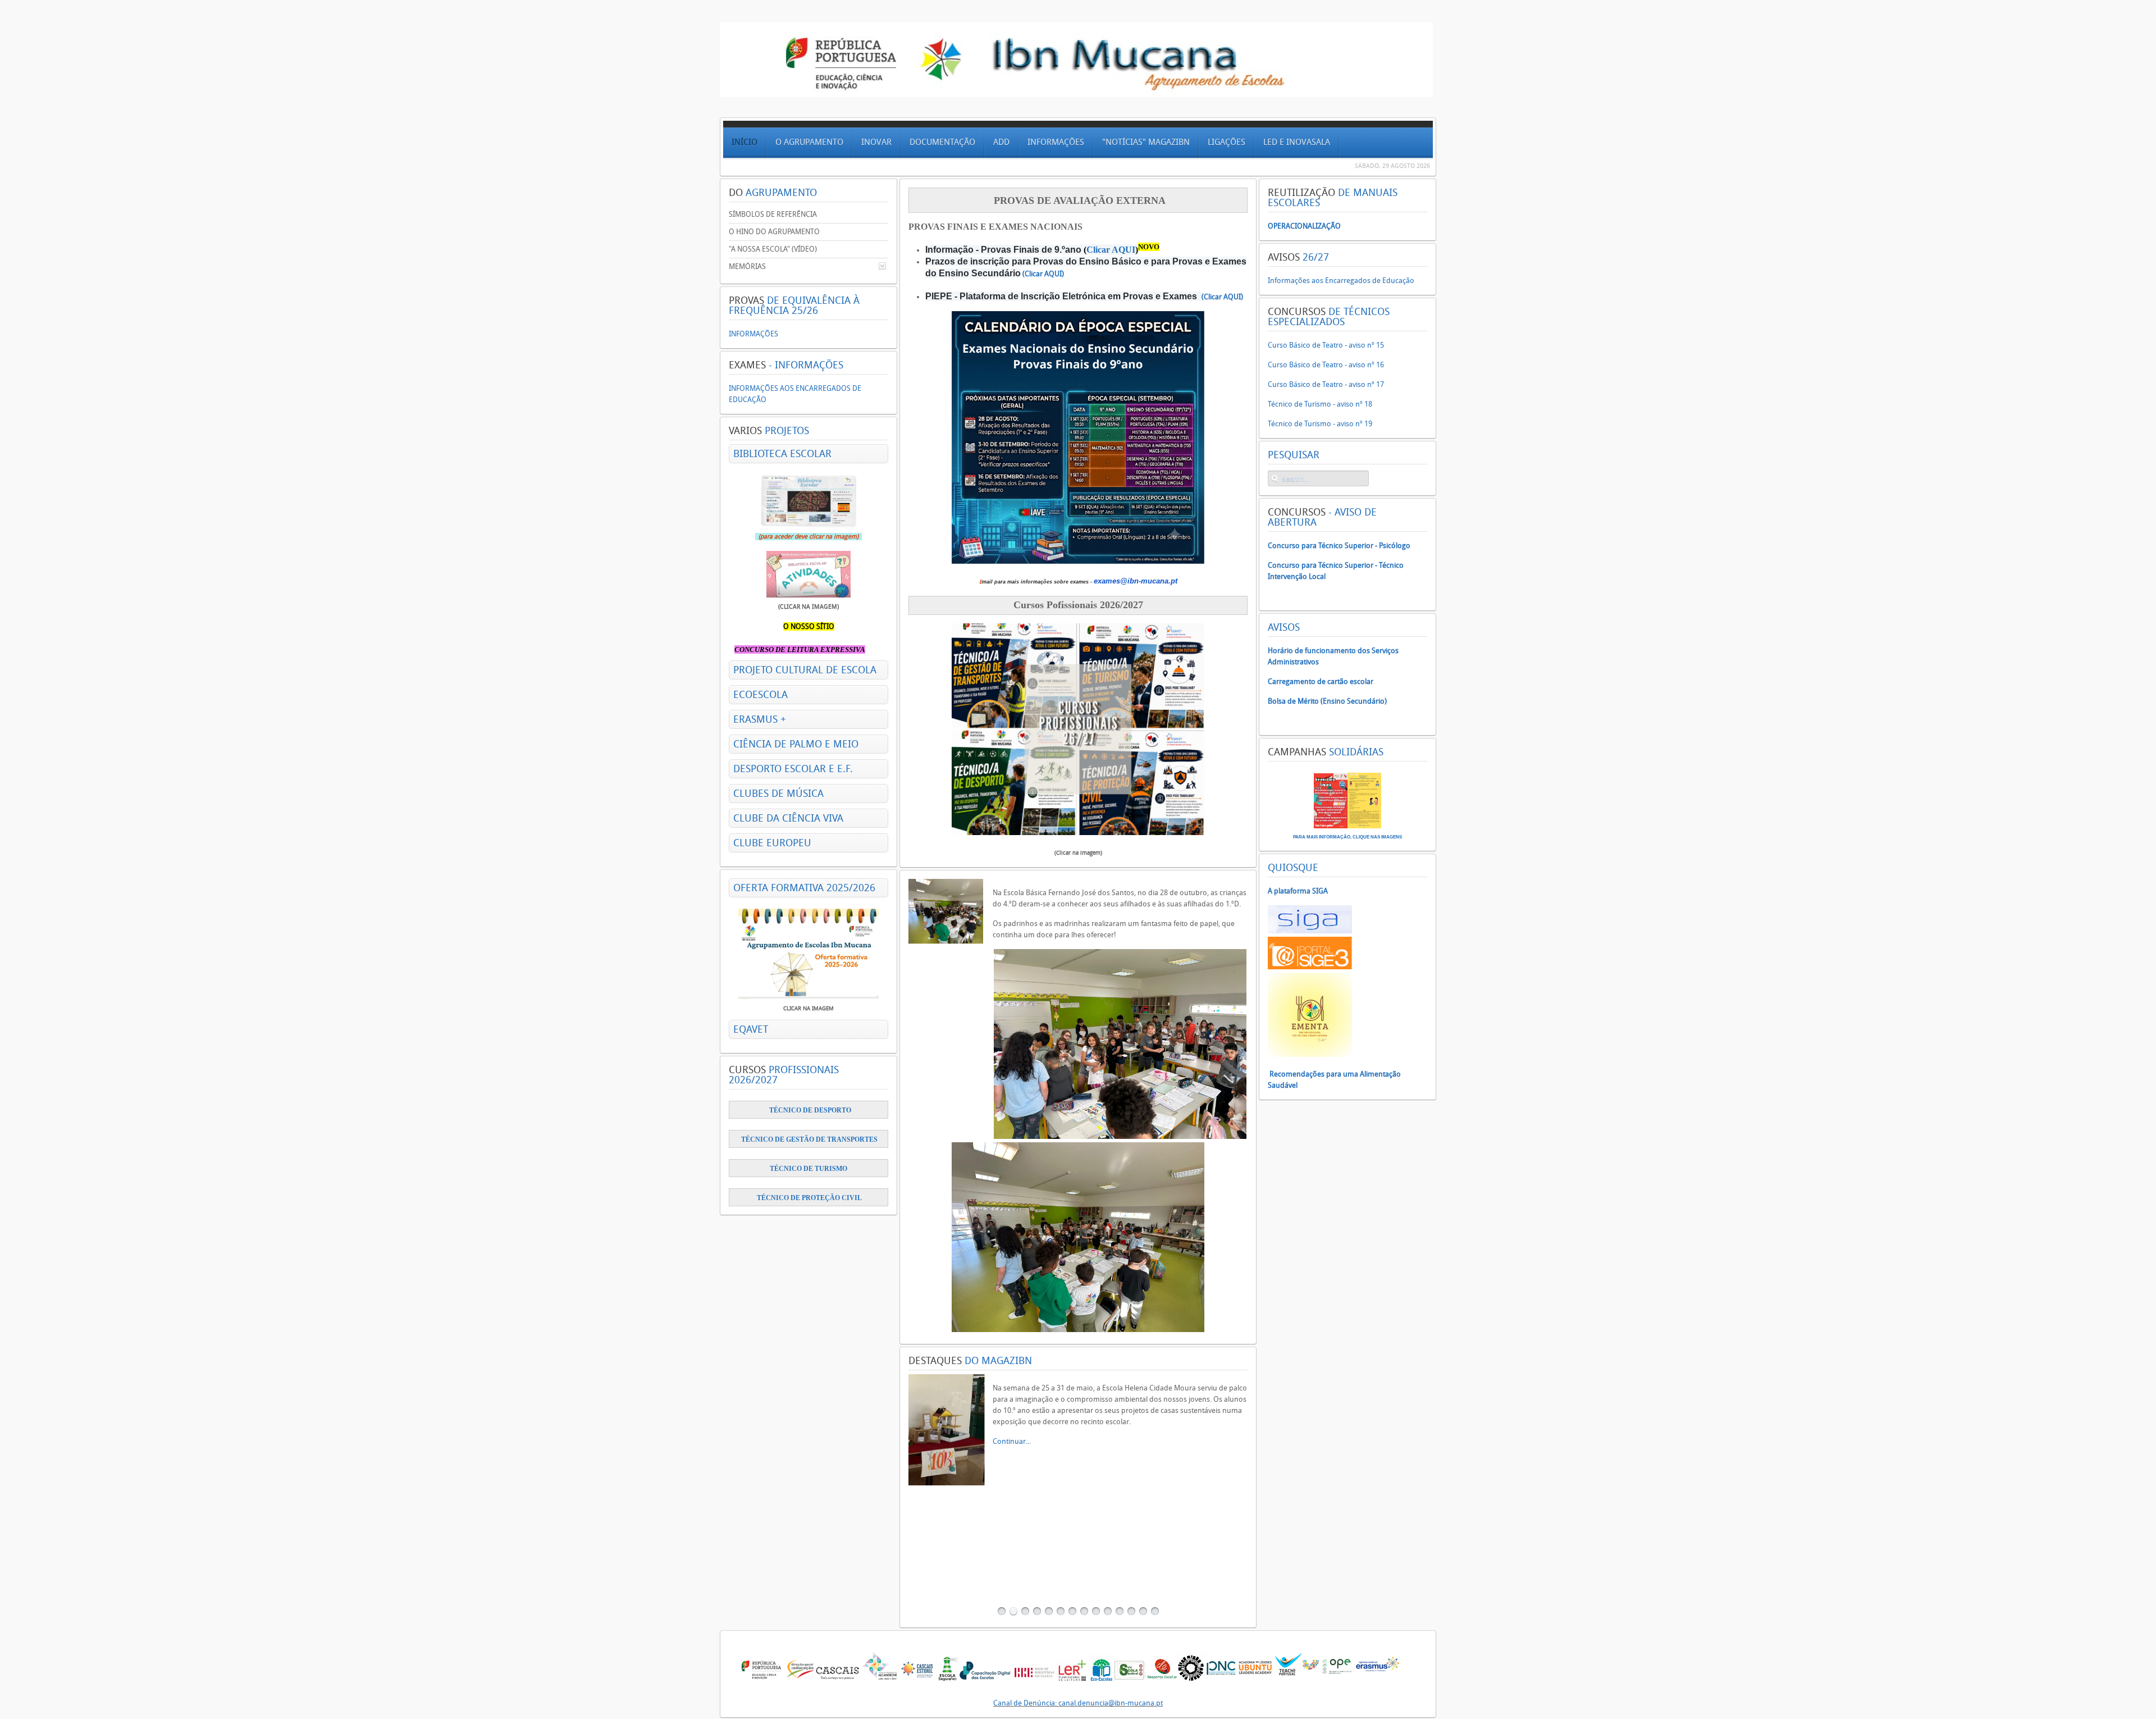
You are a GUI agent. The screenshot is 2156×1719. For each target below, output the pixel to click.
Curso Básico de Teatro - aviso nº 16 (1326, 365)
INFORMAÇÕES (753, 334)
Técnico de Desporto (810, 1110)
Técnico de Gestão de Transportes (809, 1139)
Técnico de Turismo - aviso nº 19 (1320, 424)
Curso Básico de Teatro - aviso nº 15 (1326, 345)
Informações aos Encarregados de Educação (1341, 281)
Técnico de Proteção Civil (809, 1198)
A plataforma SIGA (1298, 891)
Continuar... (1012, 1422)
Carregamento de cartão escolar (1321, 681)
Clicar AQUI (1111, 250)
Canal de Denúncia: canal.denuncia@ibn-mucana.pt (1078, 1703)
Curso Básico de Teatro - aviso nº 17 (1326, 384)
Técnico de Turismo (809, 1169)
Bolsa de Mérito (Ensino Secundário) (1327, 701)
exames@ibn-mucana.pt (1136, 581)
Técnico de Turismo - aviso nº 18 (1320, 404)
